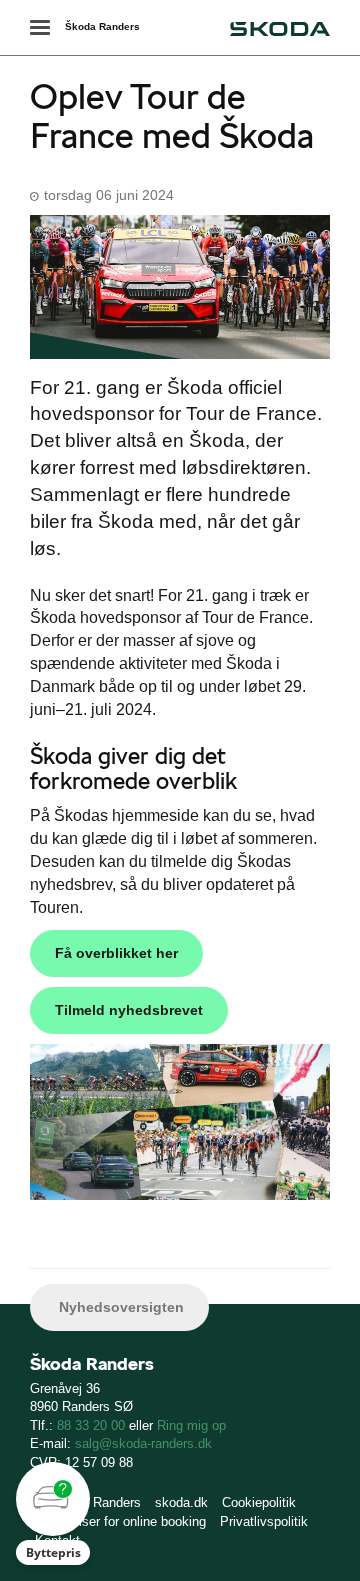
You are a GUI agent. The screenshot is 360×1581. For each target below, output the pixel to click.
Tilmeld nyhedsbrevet (129, 1010)
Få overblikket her (116, 953)
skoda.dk (181, 1502)
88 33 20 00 (91, 1425)
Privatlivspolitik (264, 1521)
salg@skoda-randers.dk (143, 1443)
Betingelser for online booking (120, 1521)
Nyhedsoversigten (119, 1307)
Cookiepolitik (259, 1502)
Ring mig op (191, 1425)
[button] (53, 1513)
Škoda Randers (102, 26)
